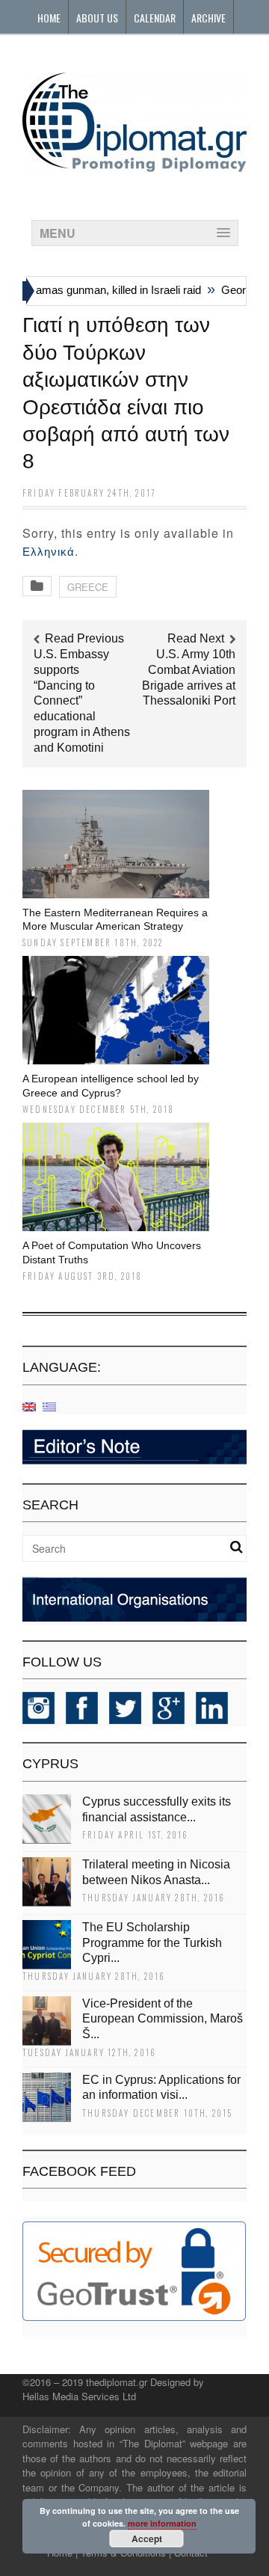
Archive (208, 18)
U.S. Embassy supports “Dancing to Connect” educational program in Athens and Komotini (82, 701)
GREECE (88, 587)
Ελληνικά (49, 552)
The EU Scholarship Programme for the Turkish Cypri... (152, 1943)
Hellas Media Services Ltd (79, 2396)
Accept (147, 2539)
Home (49, 18)
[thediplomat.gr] (134, 165)
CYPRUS (50, 1764)
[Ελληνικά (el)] (49, 1406)
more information (162, 2523)
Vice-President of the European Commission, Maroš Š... (163, 2019)
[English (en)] (29, 1406)
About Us (97, 18)
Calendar (155, 18)
